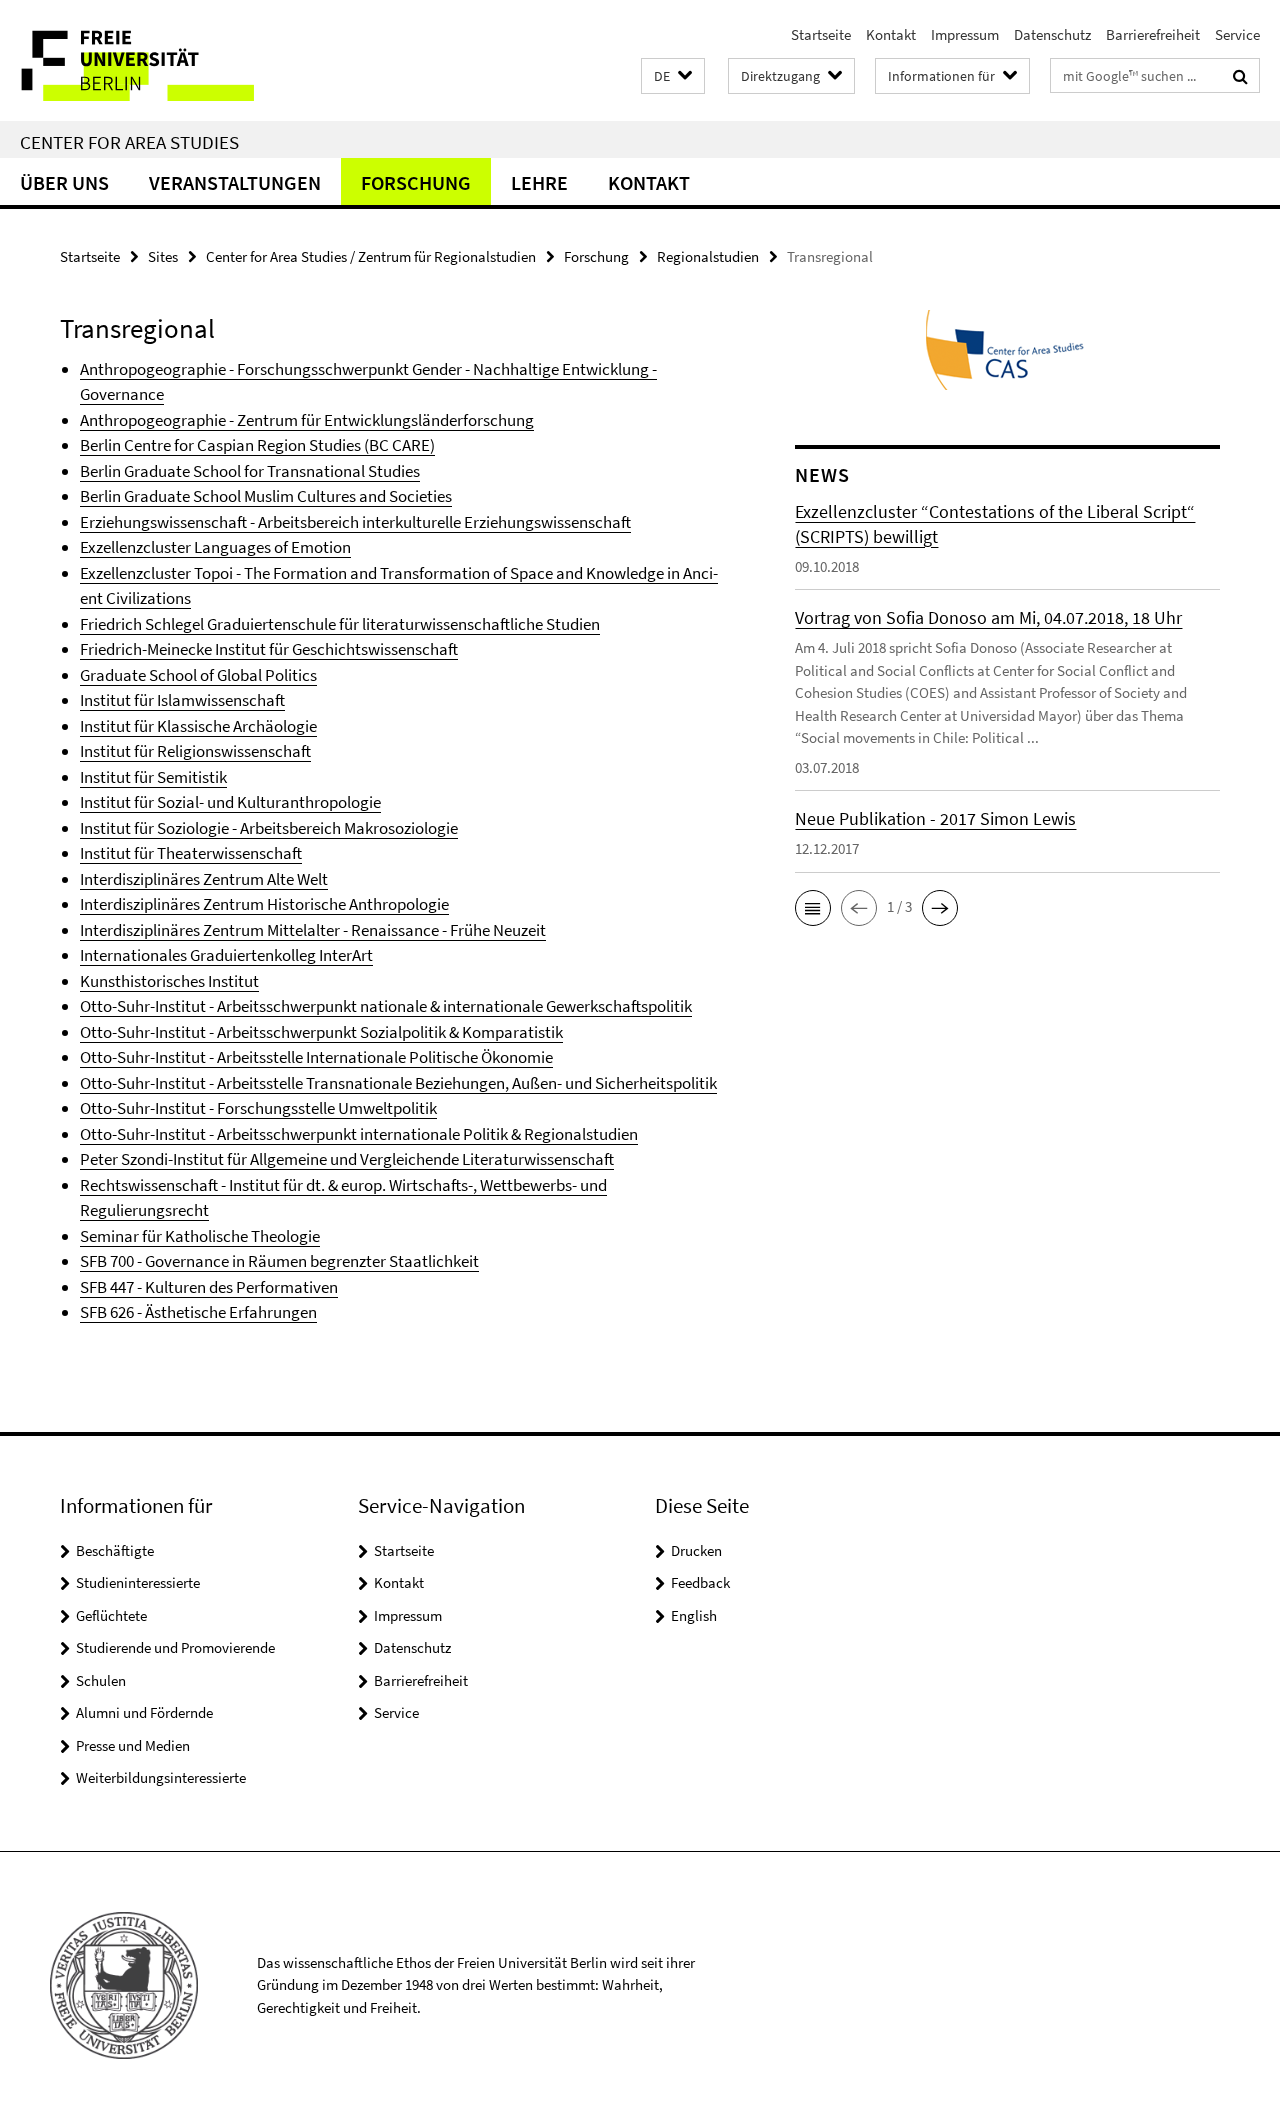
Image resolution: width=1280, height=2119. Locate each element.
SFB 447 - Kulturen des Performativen (209, 1287)
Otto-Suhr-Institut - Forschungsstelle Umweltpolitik (258, 1108)
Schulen (101, 1680)
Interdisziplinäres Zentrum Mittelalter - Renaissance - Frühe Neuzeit (313, 930)
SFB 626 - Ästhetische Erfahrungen (198, 1312)
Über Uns (64, 182)
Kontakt (891, 34)
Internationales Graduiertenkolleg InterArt (226, 955)
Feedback (700, 1582)
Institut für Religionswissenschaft (195, 751)
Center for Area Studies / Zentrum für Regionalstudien (371, 256)
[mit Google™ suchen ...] (1240, 76)
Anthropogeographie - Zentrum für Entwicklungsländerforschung (307, 420)
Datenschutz (1052, 34)
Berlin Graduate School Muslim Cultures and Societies (266, 496)
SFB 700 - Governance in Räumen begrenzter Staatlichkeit (279, 1261)
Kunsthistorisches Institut (169, 981)
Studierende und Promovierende (175, 1647)
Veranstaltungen (235, 182)
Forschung (416, 182)
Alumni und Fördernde (144, 1712)
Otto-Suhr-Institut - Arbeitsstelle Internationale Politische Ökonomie (316, 1057)
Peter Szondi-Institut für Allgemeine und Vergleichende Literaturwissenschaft (347, 1159)
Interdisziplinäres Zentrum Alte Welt (204, 879)
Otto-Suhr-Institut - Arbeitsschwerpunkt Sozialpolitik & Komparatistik (321, 1032)
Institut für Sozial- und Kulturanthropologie (230, 802)
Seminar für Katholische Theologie (200, 1236)
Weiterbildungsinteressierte (161, 1777)
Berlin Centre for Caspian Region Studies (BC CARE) (257, 445)
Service (1237, 34)
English (694, 1615)
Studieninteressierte (138, 1582)
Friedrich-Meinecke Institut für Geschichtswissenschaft (269, 649)
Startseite (821, 34)
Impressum (965, 34)
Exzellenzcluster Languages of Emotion (215, 547)
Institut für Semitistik (153, 777)
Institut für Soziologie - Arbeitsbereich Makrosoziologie (269, 828)
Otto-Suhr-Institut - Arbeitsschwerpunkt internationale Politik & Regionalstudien (359, 1134)
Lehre (539, 182)
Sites (163, 256)
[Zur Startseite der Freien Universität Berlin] (167, 60)
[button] (673, 76)
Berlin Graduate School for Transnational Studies (250, 471)
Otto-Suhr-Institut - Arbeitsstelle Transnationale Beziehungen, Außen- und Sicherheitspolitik (398, 1083)
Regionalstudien (708, 256)
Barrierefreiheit (1153, 34)
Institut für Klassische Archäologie (198, 726)
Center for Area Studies (129, 142)
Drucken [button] (696, 1550)
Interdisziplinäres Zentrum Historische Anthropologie (264, 904)
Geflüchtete (111, 1615)
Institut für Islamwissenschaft (182, 700)
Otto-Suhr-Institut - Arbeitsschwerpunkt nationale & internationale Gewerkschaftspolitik (386, 1006)
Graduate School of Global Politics (198, 675)
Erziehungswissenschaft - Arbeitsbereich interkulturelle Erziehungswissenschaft (355, 522)
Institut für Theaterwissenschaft (191, 853)
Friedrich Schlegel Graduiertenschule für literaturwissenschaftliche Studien (340, 624)
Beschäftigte (115, 1550)
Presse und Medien (133, 1745)
